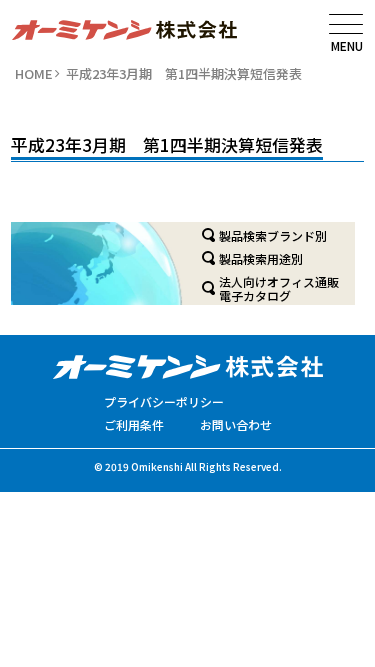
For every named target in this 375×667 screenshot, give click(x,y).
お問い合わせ (236, 424)
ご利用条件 (134, 424)
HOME (34, 74)
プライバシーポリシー (164, 401)
